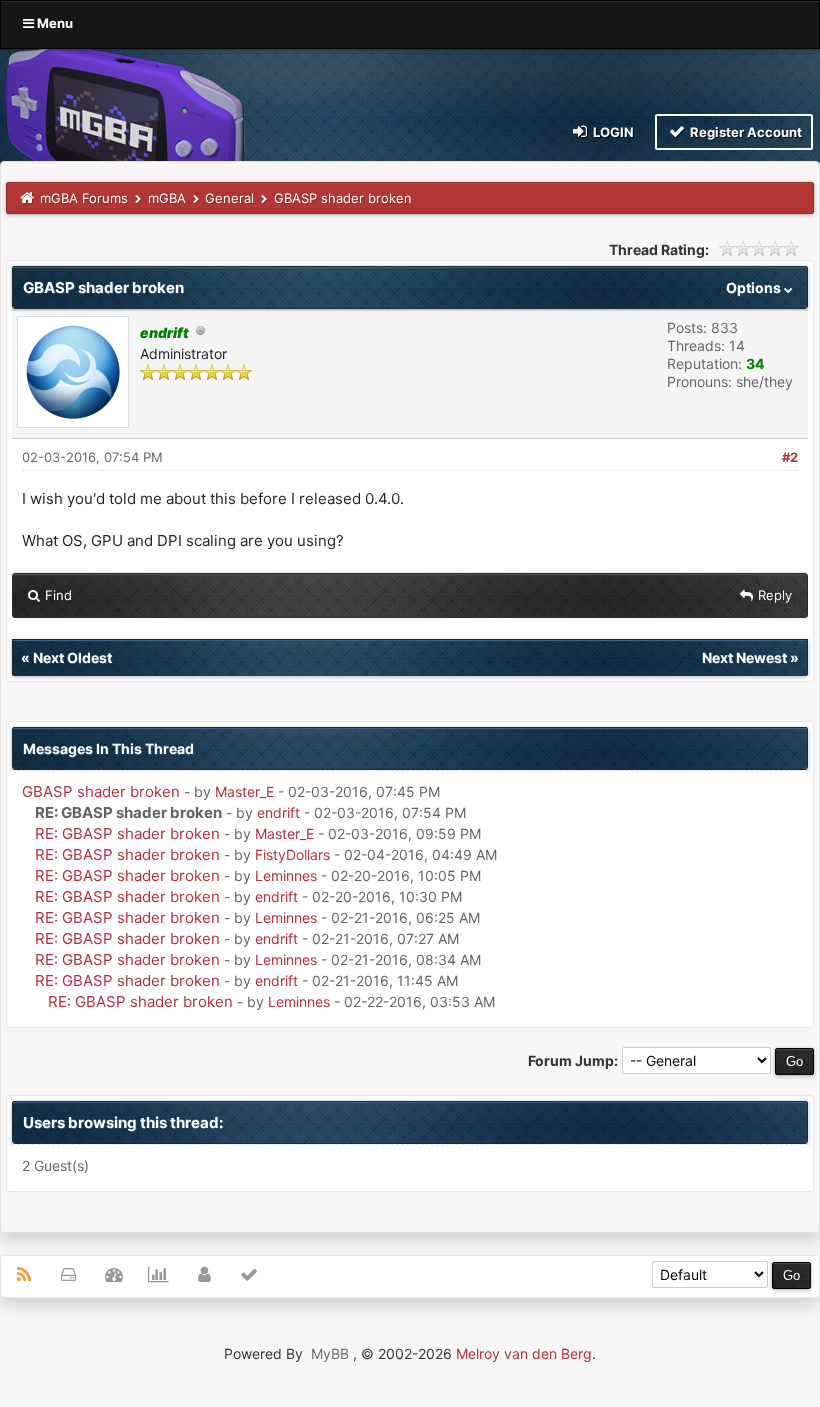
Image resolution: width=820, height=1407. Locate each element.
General (229, 198)
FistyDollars (292, 854)
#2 (790, 457)
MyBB (330, 1353)
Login (612, 132)
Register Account (744, 132)
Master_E (244, 791)
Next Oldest (72, 657)
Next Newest (744, 657)
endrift (278, 812)
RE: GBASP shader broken (127, 833)
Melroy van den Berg (524, 1353)
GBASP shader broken (101, 791)
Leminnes (286, 875)
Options (755, 287)
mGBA (167, 198)
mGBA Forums (84, 198)
